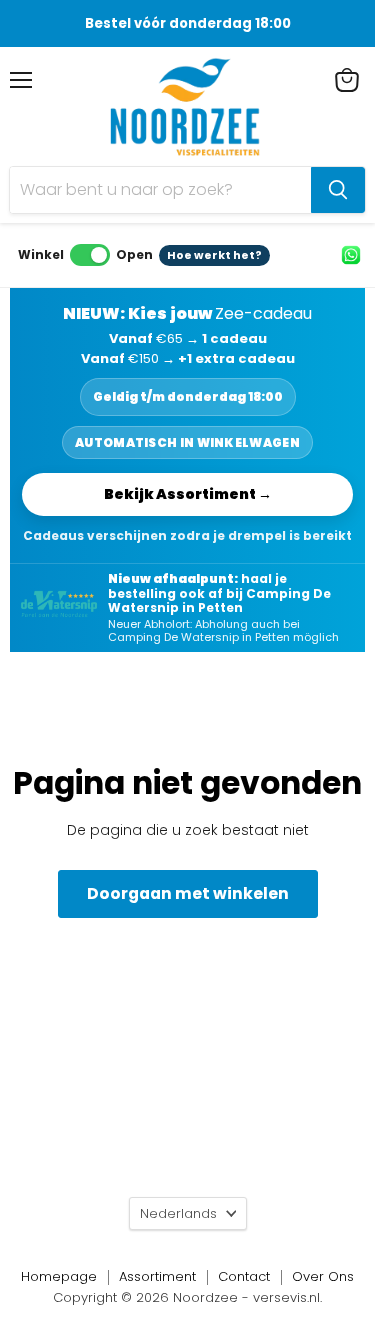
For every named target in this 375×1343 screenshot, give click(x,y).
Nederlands (178, 1213)
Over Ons (323, 1276)
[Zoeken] (338, 190)
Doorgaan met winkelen (188, 893)
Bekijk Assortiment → (188, 494)
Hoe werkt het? (214, 255)
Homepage (59, 1276)
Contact (244, 1276)
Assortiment (157, 1276)
